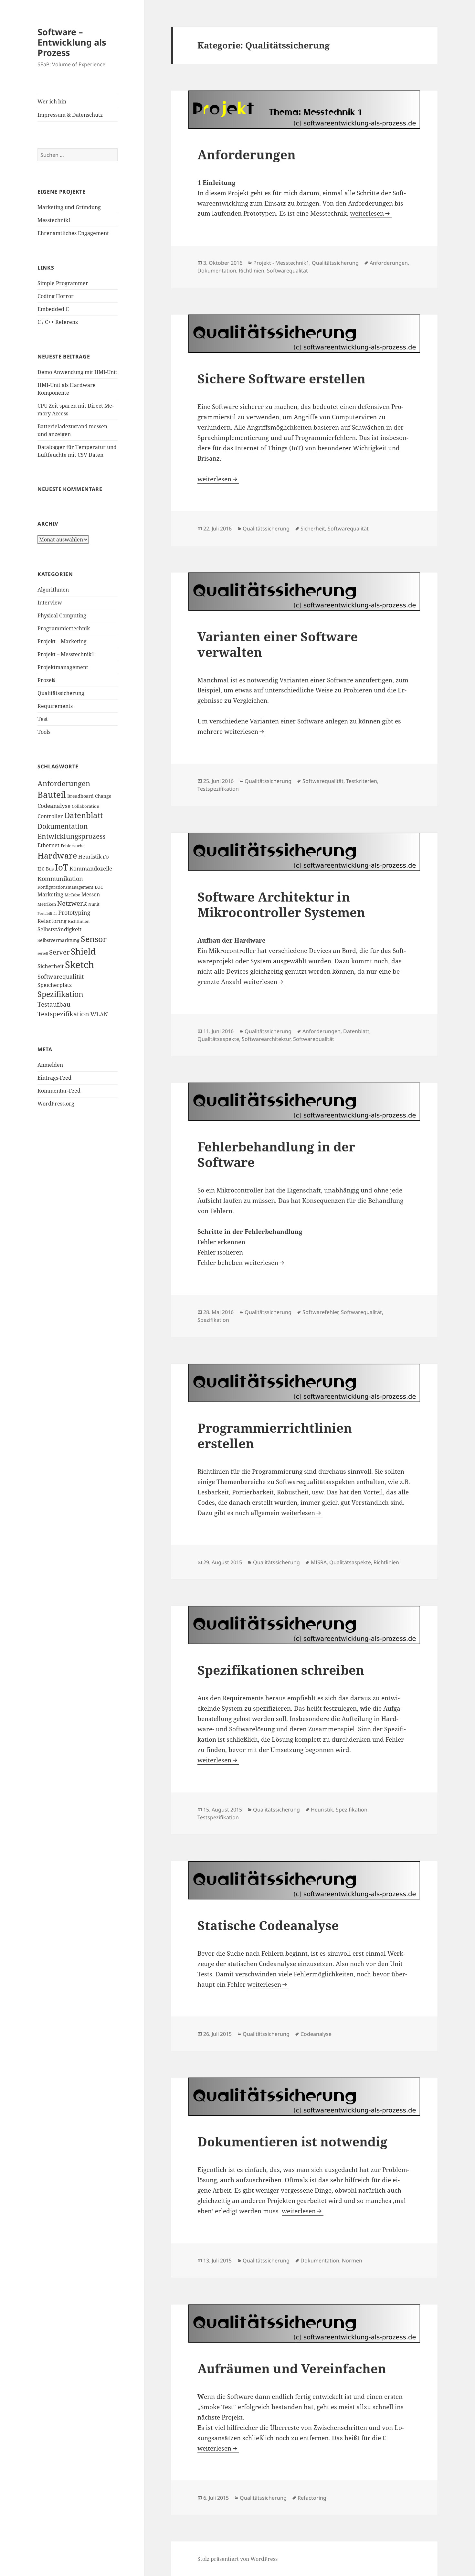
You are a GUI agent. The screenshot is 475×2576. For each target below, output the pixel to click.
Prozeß (46, 680)
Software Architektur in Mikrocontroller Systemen (281, 904)
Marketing (50, 894)
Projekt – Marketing (62, 641)
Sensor (94, 939)
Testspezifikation (63, 1014)
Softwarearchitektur (266, 1039)
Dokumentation (63, 826)
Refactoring (52, 921)
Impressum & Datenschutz (70, 115)
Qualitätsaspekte (218, 1039)
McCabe (72, 895)
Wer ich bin (52, 102)
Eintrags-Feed (54, 1078)
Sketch (79, 965)
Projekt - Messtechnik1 (281, 263)
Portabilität (47, 914)
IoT (62, 867)
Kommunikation (60, 878)
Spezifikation (60, 994)
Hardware (57, 855)
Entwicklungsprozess (71, 836)
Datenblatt (84, 815)
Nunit (94, 904)
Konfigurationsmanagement (65, 887)
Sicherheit (51, 966)
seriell (43, 953)
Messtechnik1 (54, 220)
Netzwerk (72, 903)
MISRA (319, 1562)
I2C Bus (46, 869)
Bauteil (52, 795)
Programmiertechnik (64, 628)
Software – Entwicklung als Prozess (72, 42)
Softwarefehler (320, 1312)
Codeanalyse (54, 806)
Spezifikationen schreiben (281, 1670)
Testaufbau (54, 1004)
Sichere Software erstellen (281, 378)
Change (103, 796)
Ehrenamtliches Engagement (73, 233)
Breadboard (80, 796)
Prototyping (74, 912)
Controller (50, 816)
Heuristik (90, 857)
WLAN (99, 1014)
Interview (50, 603)
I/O (106, 857)
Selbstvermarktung (58, 940)
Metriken (47, 904)
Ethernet (48, 845)
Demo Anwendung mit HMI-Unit (77, 372)
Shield (83, 951)
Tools (44, 732)
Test (43, 719)
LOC (99, 887)
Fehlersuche (73, 846)
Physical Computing (62, 615)
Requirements (55, 706)
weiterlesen (371, 213)
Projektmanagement (63, 667)
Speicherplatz (55, 985)
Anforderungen (64, 783)
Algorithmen (53, 590)
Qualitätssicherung (61, 693)
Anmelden (50, 1065)
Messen (91, 894)
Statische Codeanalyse (268, 1925)
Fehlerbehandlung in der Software (276, 1154)
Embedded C (53, 309)
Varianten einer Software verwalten (278, 644)
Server (59, 952)
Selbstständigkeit (59, 929)
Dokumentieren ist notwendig (292, 2141)
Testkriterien (362, 781)
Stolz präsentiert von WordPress (238, 2559)
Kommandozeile (91, 868)
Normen (352, 2261)
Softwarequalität (61, 976)
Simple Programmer (63, 283)
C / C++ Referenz (58, 322)
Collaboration (85, 806)
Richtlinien (79, 921)
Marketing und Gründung (69, 207)
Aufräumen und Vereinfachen (292, 2368)
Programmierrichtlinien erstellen (275, 1435)
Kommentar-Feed (59, 1091)
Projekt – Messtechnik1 (66, 654)
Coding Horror (56, 296)
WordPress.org (56, 1104)
